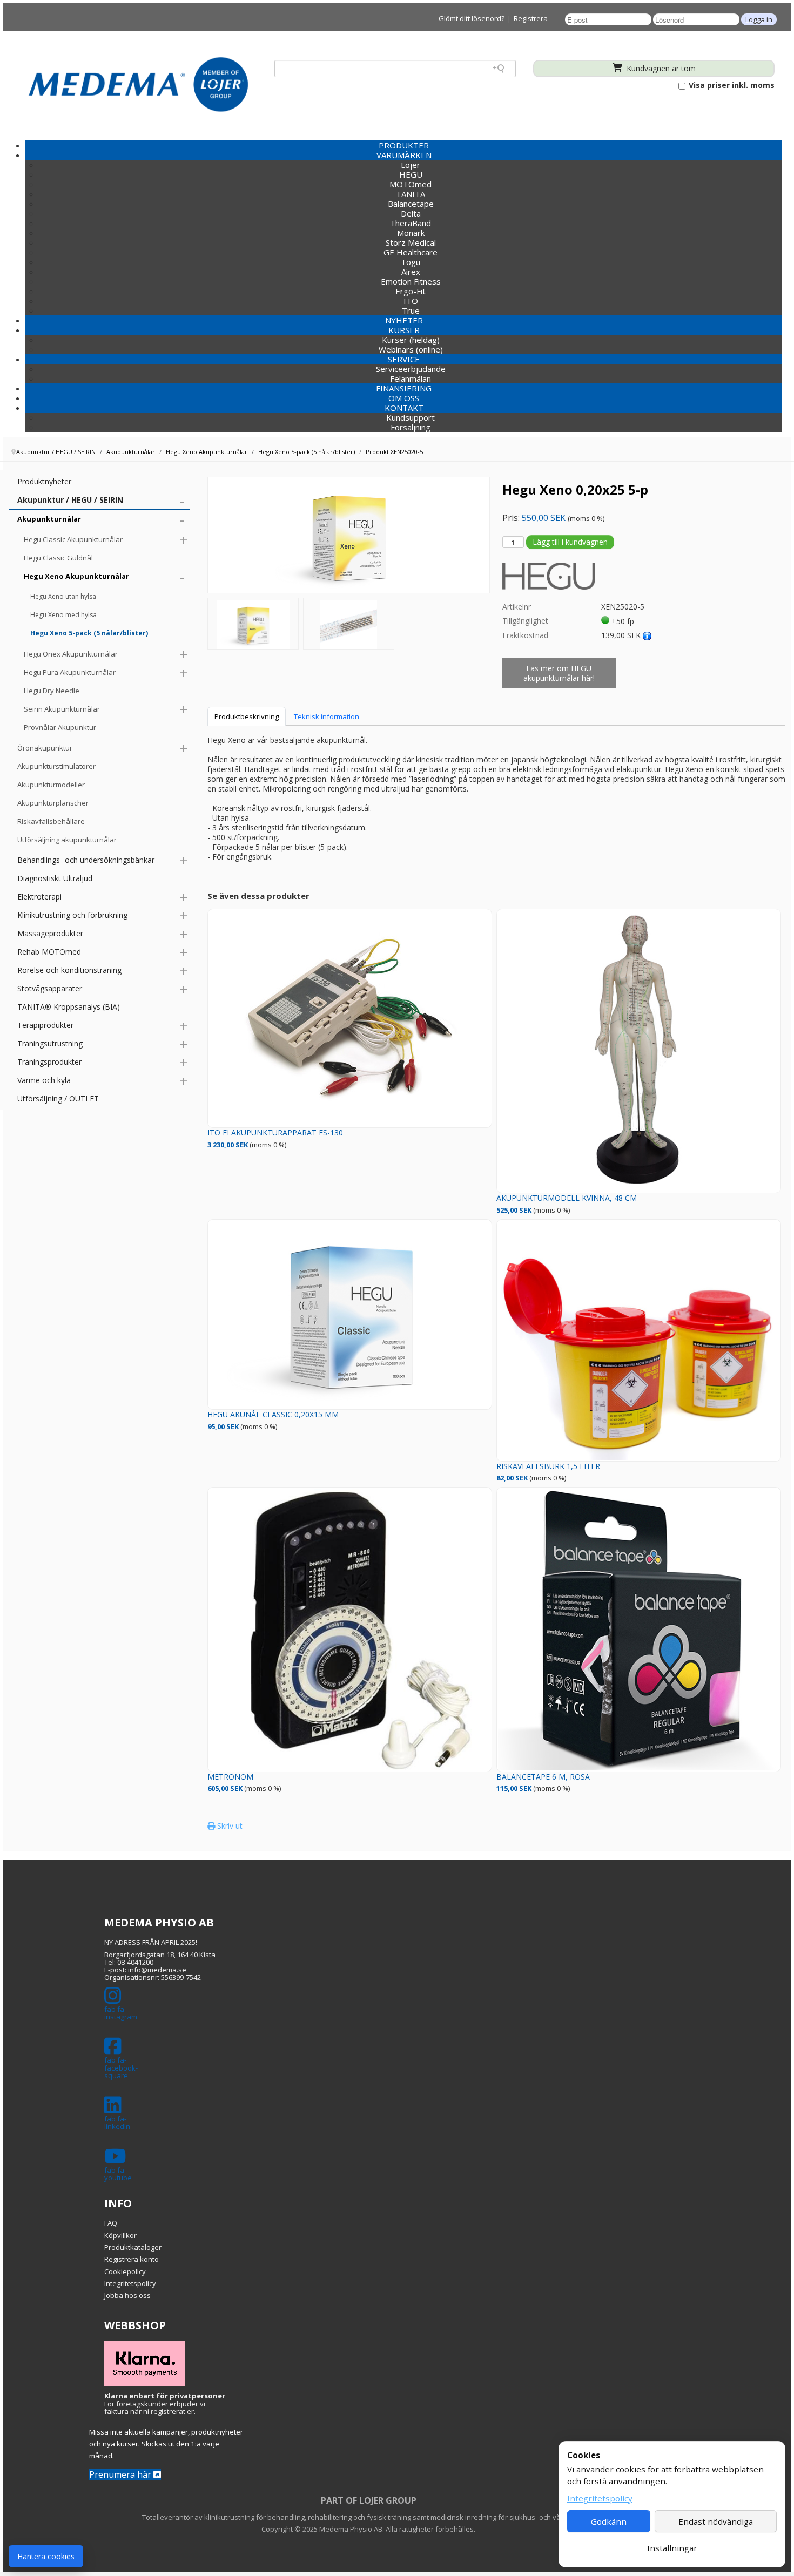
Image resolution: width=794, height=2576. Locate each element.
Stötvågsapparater (50, 988)
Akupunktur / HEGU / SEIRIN (70, 500)
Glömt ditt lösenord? (472, 18)
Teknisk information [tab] (327, 716)
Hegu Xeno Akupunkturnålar (76, 576)
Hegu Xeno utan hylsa (63, 596)
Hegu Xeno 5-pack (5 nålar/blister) (89, 633)
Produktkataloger (133, 2247)
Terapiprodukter (45, 1025)
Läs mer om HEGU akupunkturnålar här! (559, 673)
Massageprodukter (50, 933)
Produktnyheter (44, 481)
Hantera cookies (46, 2556)
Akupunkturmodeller (51, 785)
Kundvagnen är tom (660, 68)
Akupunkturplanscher (53, 803)
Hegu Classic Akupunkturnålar (73, 539)
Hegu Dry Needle (52, 691)
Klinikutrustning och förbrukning (72, 915)
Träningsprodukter (49, 1062)
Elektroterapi (39, 897)
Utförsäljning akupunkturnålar (67, 840)
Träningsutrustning (50, 1043)
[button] (404, 155)
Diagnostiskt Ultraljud (55, 878)
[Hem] (138, 84)
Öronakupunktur (45, 748)
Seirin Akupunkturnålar (62, 709)
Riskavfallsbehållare (51, 821)
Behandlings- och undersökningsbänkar (86, 860)
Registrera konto (132, 2259)
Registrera (531, 18)
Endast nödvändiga (716, 2521)
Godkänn (609, 2521)
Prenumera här (121, 2474)
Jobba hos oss (127, 2295)
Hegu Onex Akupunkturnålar (71, 654)
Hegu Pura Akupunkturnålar (70, 672)
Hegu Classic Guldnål (58, 558)
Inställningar (672, 2548)
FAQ (111, 2223)
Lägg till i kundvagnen (570, 542)
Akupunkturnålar (49, 519)
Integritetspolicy (130, 2283)
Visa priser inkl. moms (731, 85)
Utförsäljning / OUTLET (58, 1098)
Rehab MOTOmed (49, 952)
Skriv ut (229, 1826)
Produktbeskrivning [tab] (247, 716)
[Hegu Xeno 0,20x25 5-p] (253, 624)
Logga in (759, 19)
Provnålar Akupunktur (60, 727)
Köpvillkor (120, 2235)
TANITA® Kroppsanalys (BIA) (69, 1007)
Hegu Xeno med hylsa (63, 615)
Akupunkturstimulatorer (56, 766)
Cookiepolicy (125, 2271)
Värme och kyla (44, 1080)
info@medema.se (157, 1970)
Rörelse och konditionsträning (69, 970)
